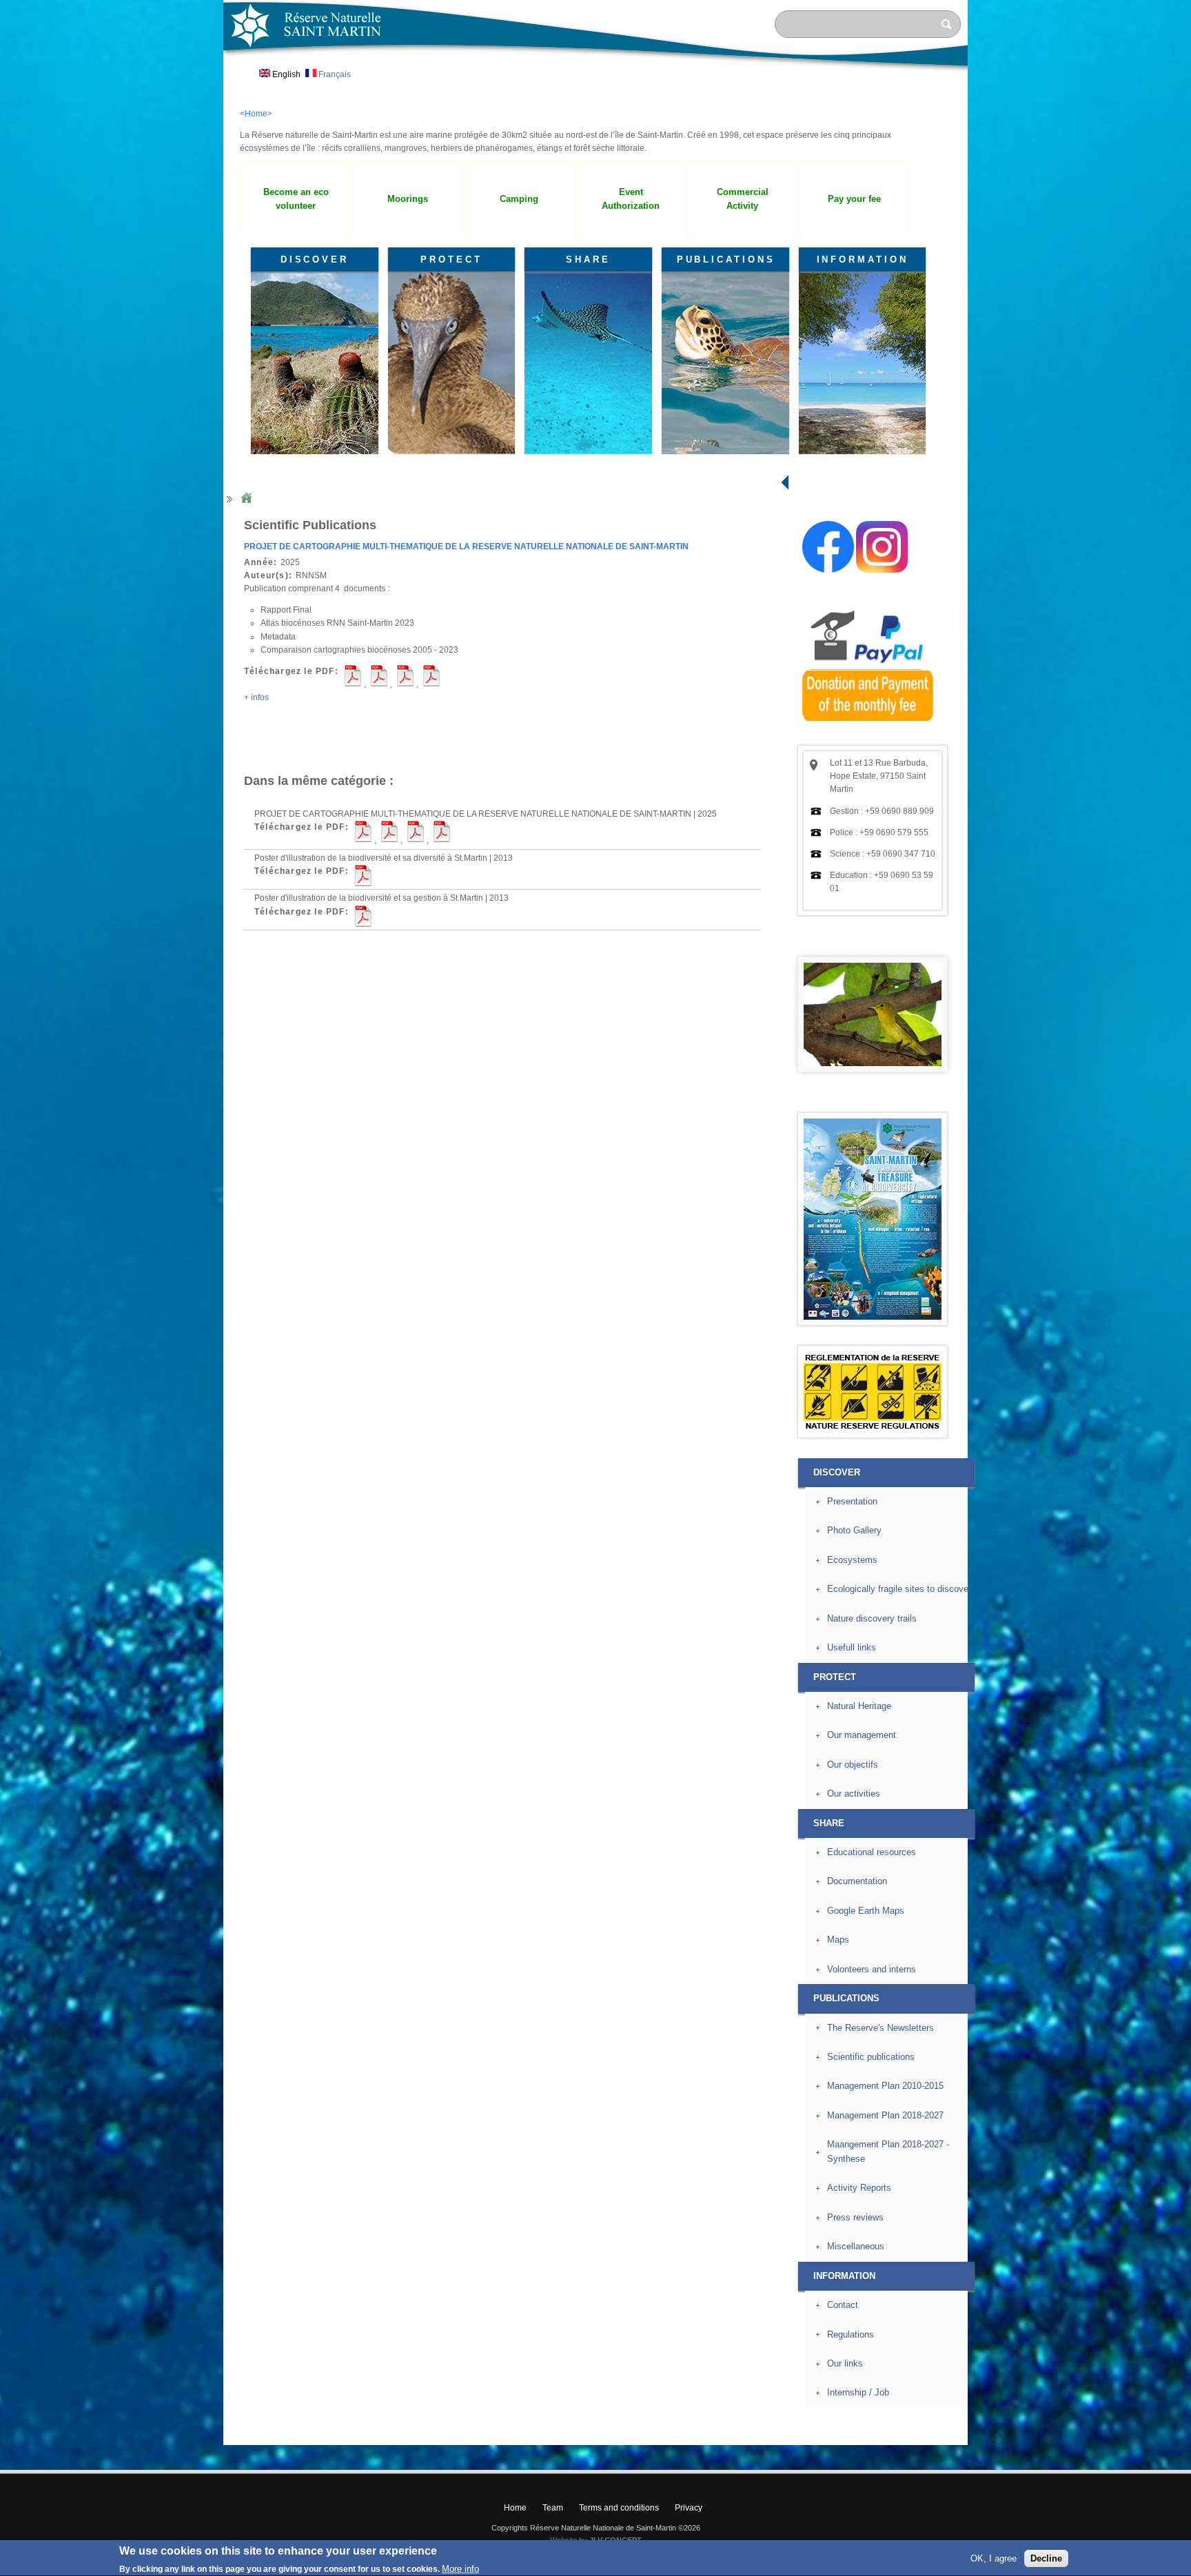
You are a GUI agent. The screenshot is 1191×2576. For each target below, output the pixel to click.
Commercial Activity (743, 199)
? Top (1000, 2434)
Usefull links (852, 1647)
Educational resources (872, 1852)
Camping (519, 199)
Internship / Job (858, 2392)
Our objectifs (853, 1765)
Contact (843, 2305)
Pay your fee (854, 199)
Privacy (689, 2508)
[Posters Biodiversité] (873, 1317)
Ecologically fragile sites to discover (899, 1589)
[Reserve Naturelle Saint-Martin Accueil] (595, 72)
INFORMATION (863, 259)
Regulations (851, 2334)
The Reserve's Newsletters (880, 2028)
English (285, 74)
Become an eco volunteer (296, 199)
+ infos (256, 697)
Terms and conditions (619, 2508)
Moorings (408, 199)
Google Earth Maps (866, 1911)
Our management (862, 1735)
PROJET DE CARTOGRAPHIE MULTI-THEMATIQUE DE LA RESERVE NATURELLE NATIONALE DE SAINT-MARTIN (466, 546)
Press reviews (855, 2217)
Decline (1046, 2558)
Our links (845, 2363)
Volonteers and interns (872, 1969)
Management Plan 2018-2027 (885, 2115)
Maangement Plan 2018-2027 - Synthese (888, 2151)
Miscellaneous (856, 2246)
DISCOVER (315, 259)
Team (553, 2508)
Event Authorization (631, 199)
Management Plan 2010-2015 (885, 2086)
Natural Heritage (859, 1706)
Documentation (857, 1881)
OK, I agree (994, 2558)
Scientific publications (871, 2057)
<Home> (256, 114)
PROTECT (451, 259)
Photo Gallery (854, 1530)
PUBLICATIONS (726, 259)
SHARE (588, 259)
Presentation (852, 1501)
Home (246, 499)
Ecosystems (852, 1560)
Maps (838, 1940)
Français (334, 74)
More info (460, 2569)
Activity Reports (859, 2188)
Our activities (854, 1793)
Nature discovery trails (872, 1618)
